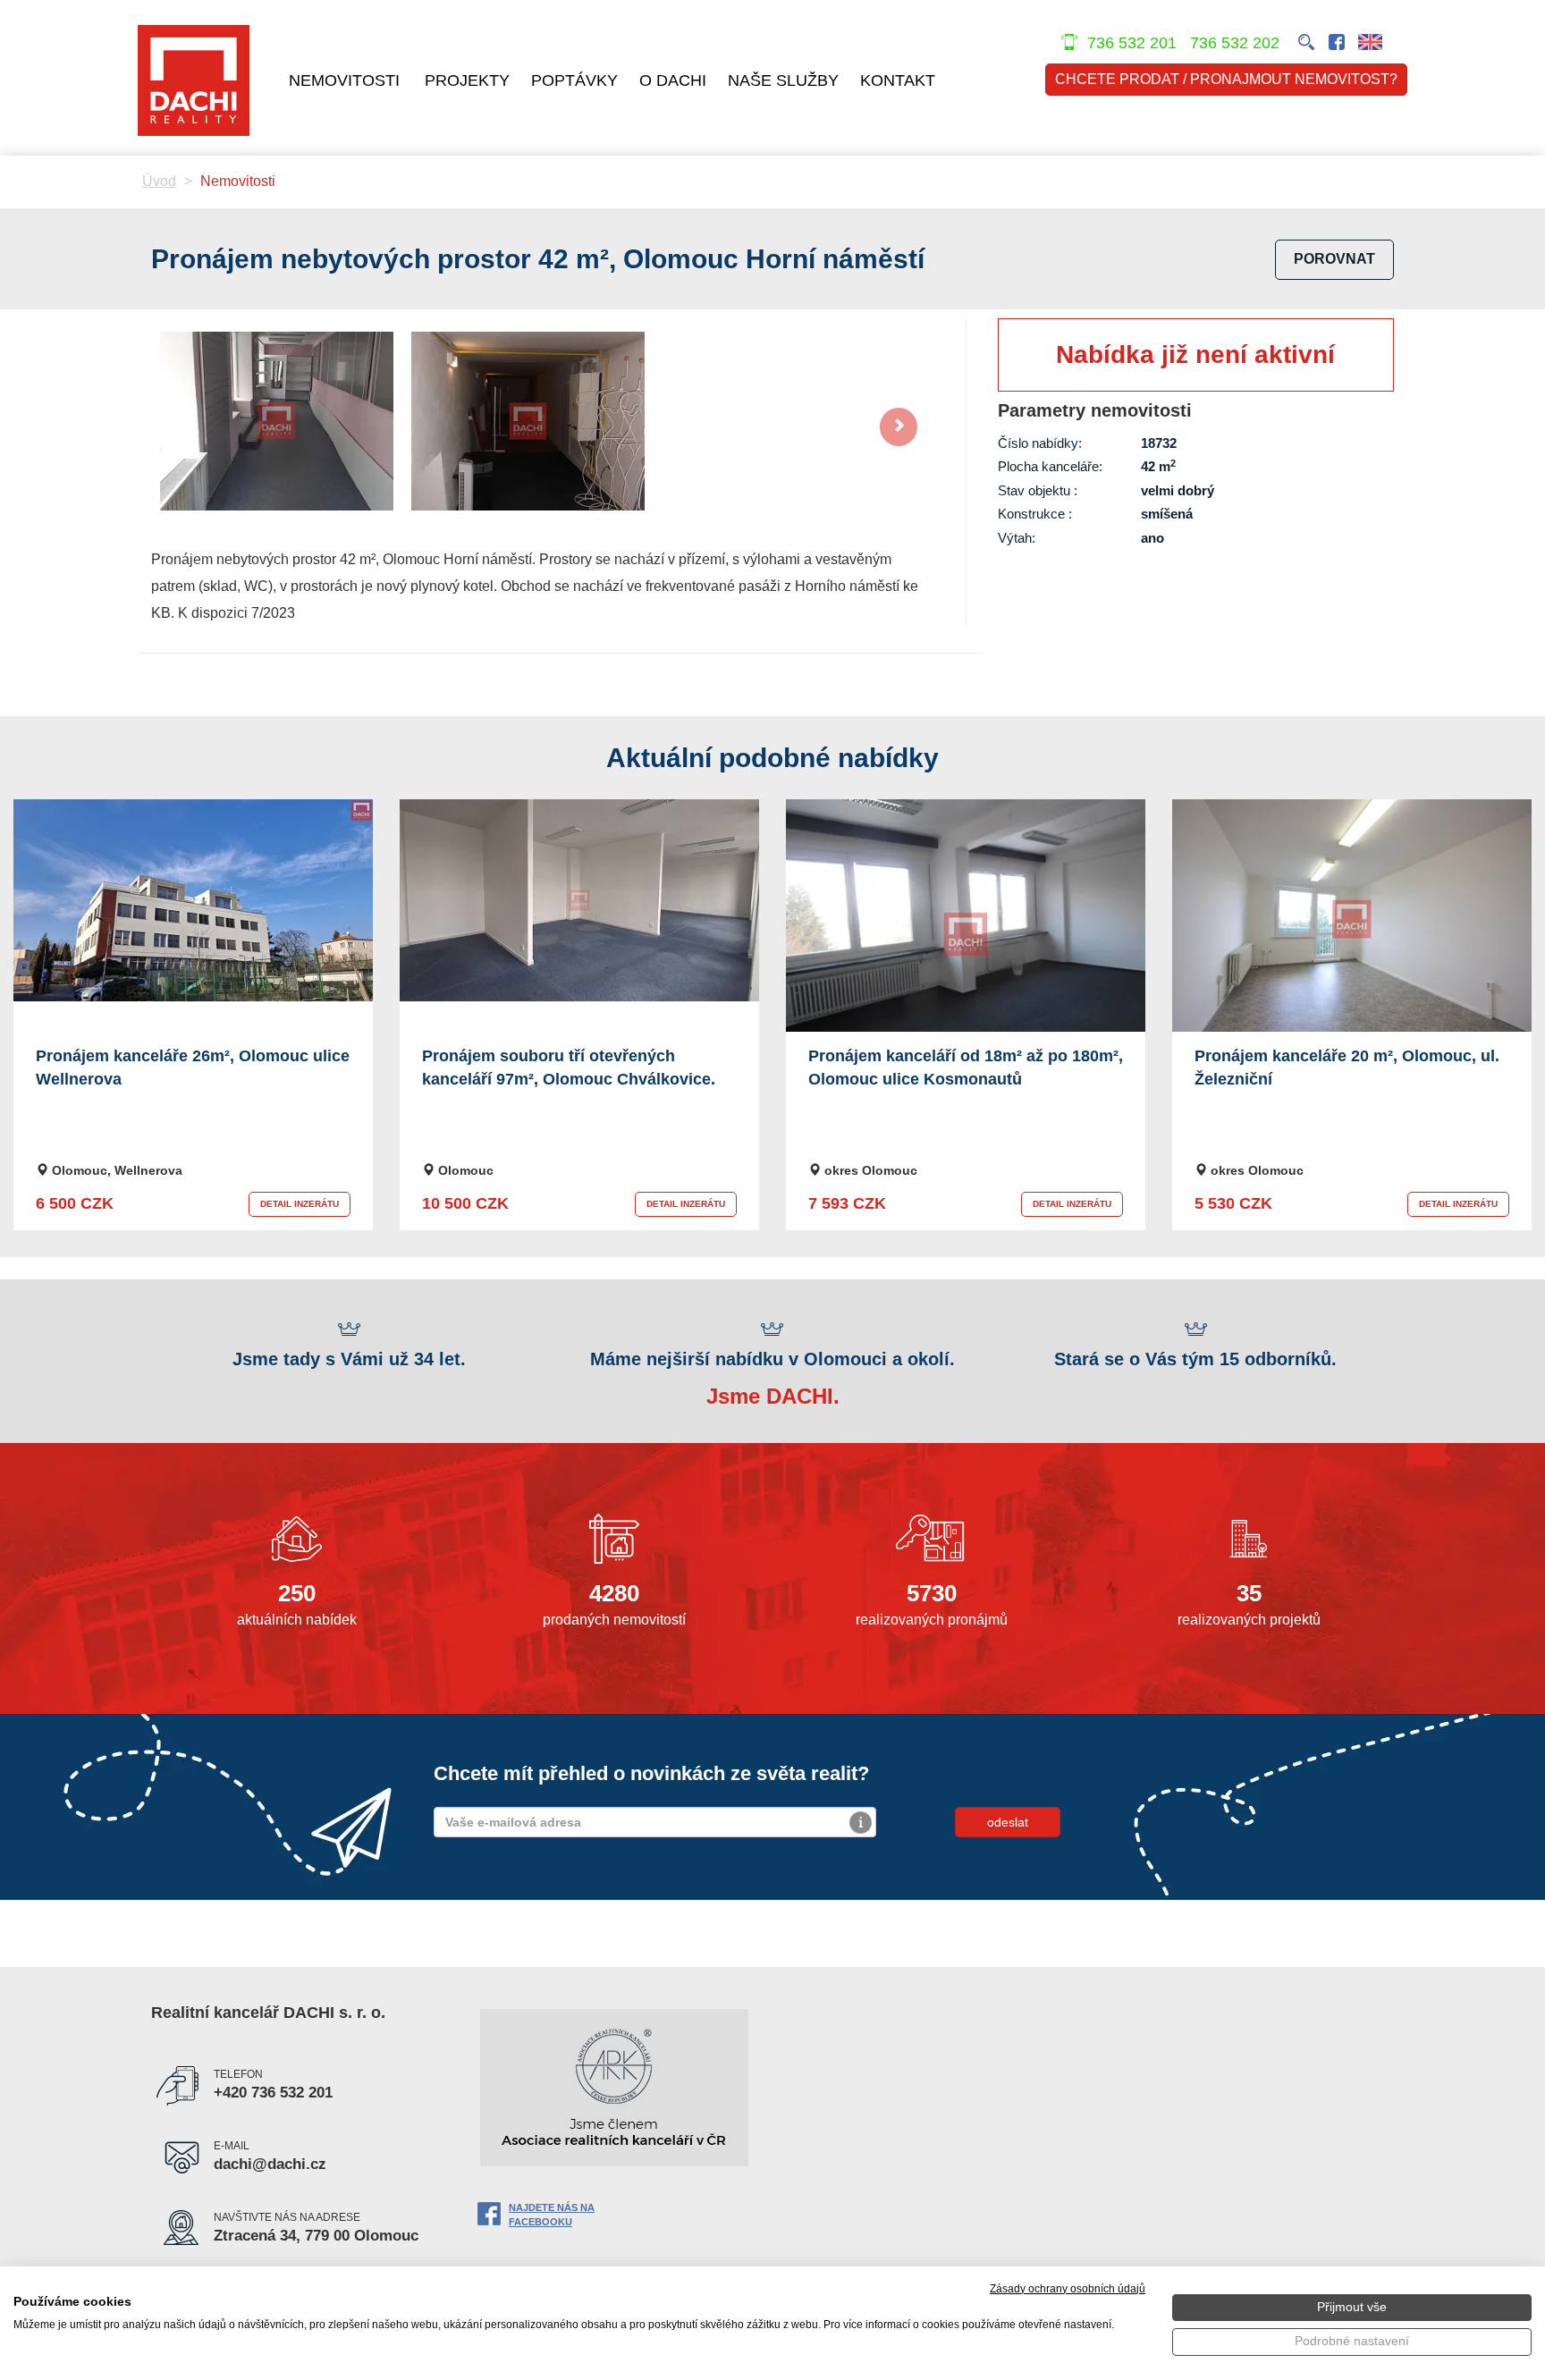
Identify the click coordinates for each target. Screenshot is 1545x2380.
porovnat (1334, 259)
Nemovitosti (344, 80)
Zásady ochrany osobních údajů (1068, 2289)
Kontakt (898, 80)
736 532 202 (1237, 43)
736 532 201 (1132, 43)
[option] (277, 421)
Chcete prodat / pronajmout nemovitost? (1226, 79)
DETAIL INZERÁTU (300, 1204)
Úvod (159, 181)
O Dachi (673, 80)
